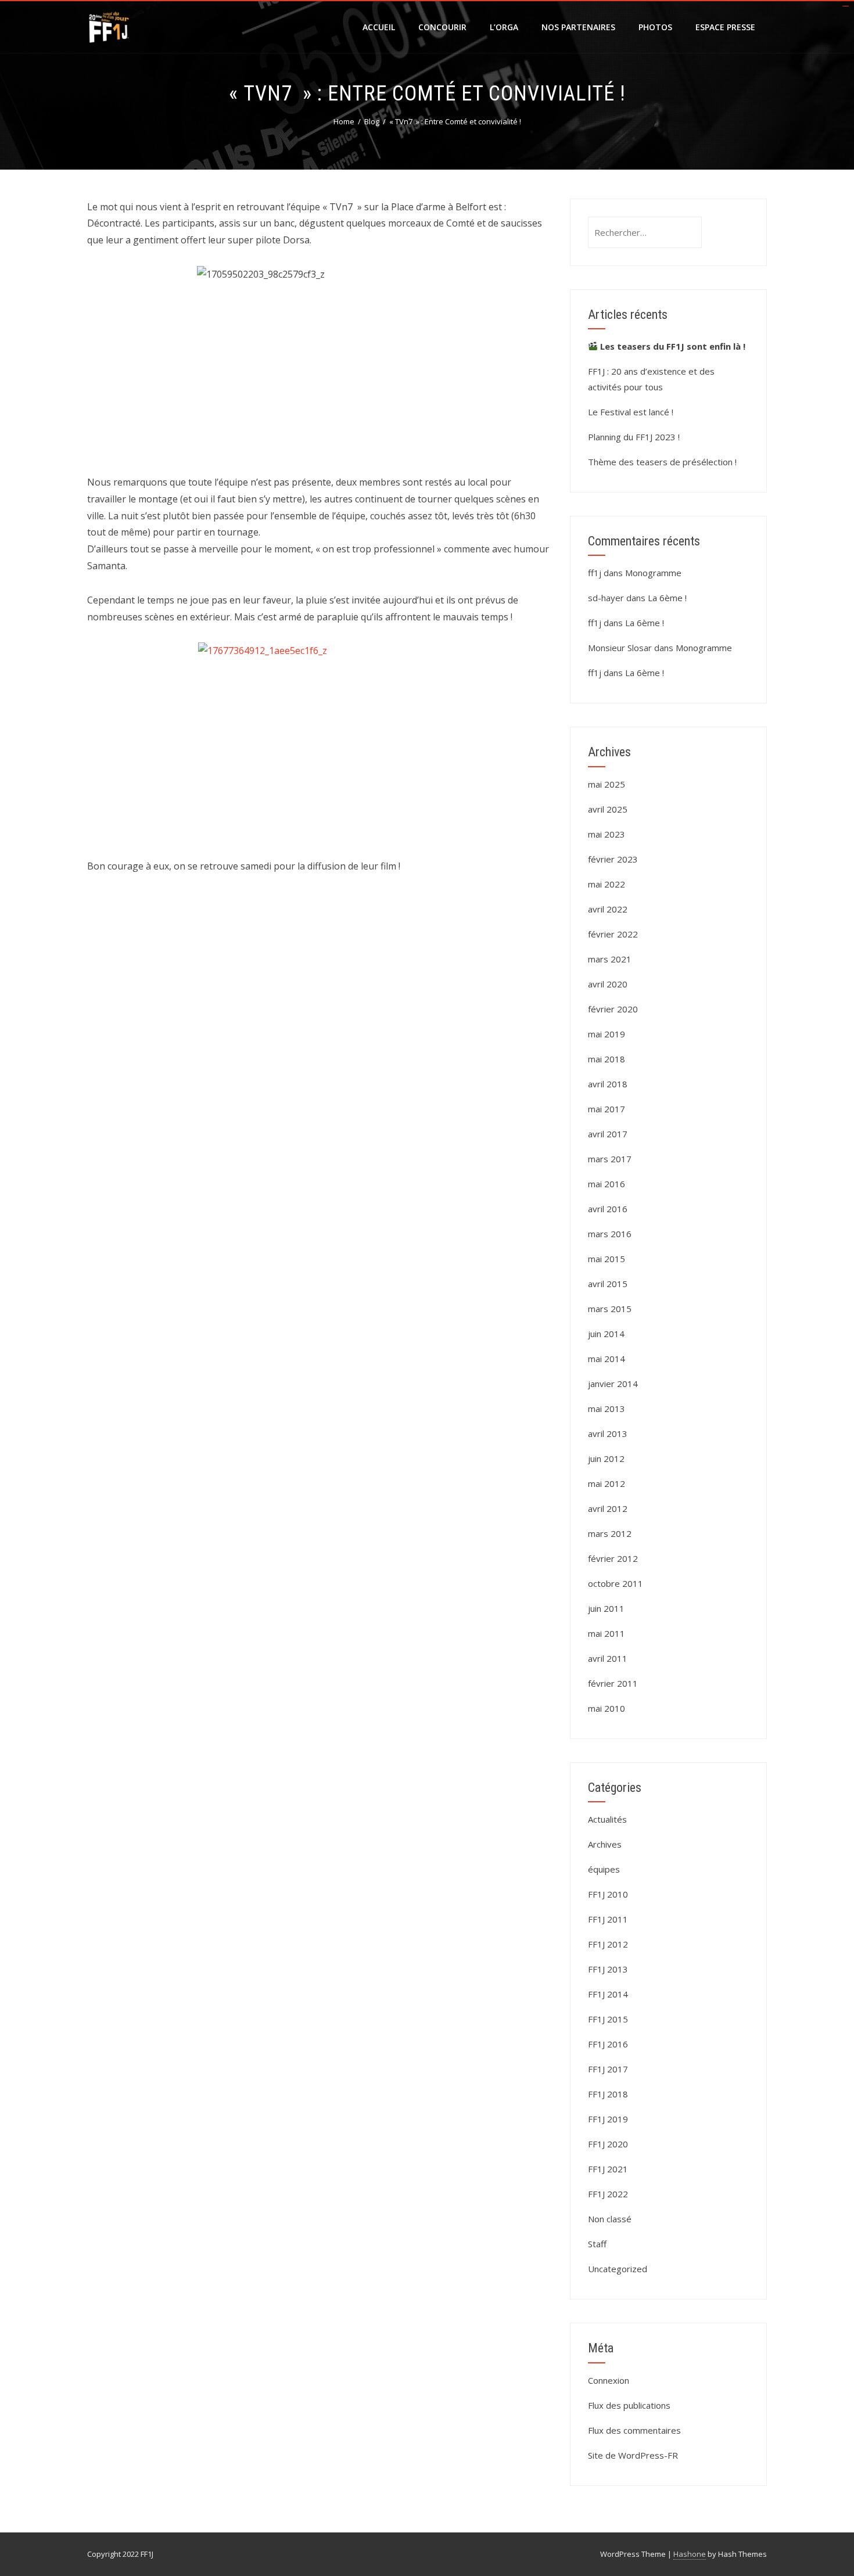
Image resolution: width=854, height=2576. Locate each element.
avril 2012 (608, 1508)
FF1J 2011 (608, 1919)
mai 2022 (607, 884)
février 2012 (613, 1558)
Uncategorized (618, 2269)
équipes (604, 1869)
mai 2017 (607, 1109)
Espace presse (725, 27)
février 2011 (613, 1683)
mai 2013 (607, 1409)
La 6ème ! (667, 598)
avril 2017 (608, 1134)
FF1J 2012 (608, 1944)
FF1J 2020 (608, 2144)
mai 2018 (607, 1059)
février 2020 (613, 1009)
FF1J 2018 (608, 2094)
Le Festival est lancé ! (631, 412)
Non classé (610, 2219)
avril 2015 (608, 1284)
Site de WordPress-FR (633, 2455)
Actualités (607, 1819)
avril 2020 (608, 984)
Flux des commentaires (634, 2430)
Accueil (379, 27)
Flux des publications (629, 2405)
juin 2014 (606, 1334)
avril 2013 (608, 1433)
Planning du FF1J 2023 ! (634, 437)
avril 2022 (608, 909)
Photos (655, 27)
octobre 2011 (616, 1583)
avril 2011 (608, 1658)
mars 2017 (610, 1159)
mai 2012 (607, 1483)
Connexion (609, 2380)
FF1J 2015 (608, 2019)
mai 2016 (607, 1184)
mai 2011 (607, 1633)
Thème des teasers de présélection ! (662, 462)
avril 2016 (608, 1209)
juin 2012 (606, 1458)
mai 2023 (607, 834)
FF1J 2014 (608, 1994)
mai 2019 (607, 1034)
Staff (597, 2244)
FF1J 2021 (608, 2169)
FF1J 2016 (608, 2044)
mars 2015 (610, 1309)
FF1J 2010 (608, 1894)
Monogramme (653, 573)
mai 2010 (607, 1708)
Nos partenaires (578, 27)
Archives (605, 1844)
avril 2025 (608, 809)
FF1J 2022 (608, 2194)
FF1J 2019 (608, 2119)
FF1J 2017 (608, 2069)
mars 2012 (610, 1533)
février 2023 (613, 859)
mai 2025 (607, 784)
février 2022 (613, 934)
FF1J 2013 (608, 1969)
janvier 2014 (613, 1384)
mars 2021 (610, 959)
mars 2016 (610, 1234)
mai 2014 (607, 1359)
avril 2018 (608, 1084)
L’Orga (504, 27)
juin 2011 (606, 1608)
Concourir (442, 27)
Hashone (690, 2554)
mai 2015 (607, 1259)
